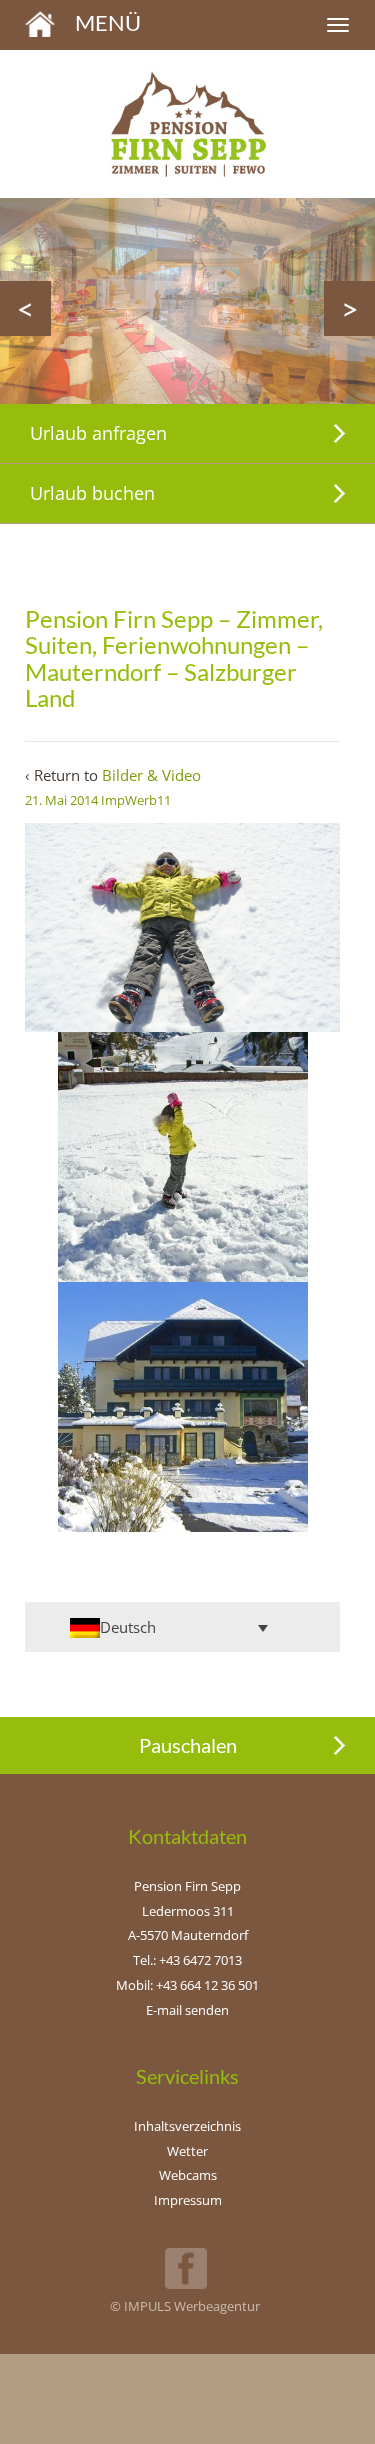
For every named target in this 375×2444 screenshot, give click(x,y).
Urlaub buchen (92, 493)
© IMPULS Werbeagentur (185, 2306)
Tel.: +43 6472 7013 (187, 1960)
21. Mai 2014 (61, 800)
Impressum (188, 2200)
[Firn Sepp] (40, 22)
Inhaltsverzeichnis (187, 2126)
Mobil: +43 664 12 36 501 (187, 1985)
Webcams (188, 2175)
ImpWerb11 (136, 800)
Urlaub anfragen (98, 433)
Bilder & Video (151, 775)
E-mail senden (187, 2010)
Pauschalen (188, 1745)
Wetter (187, 2151)
